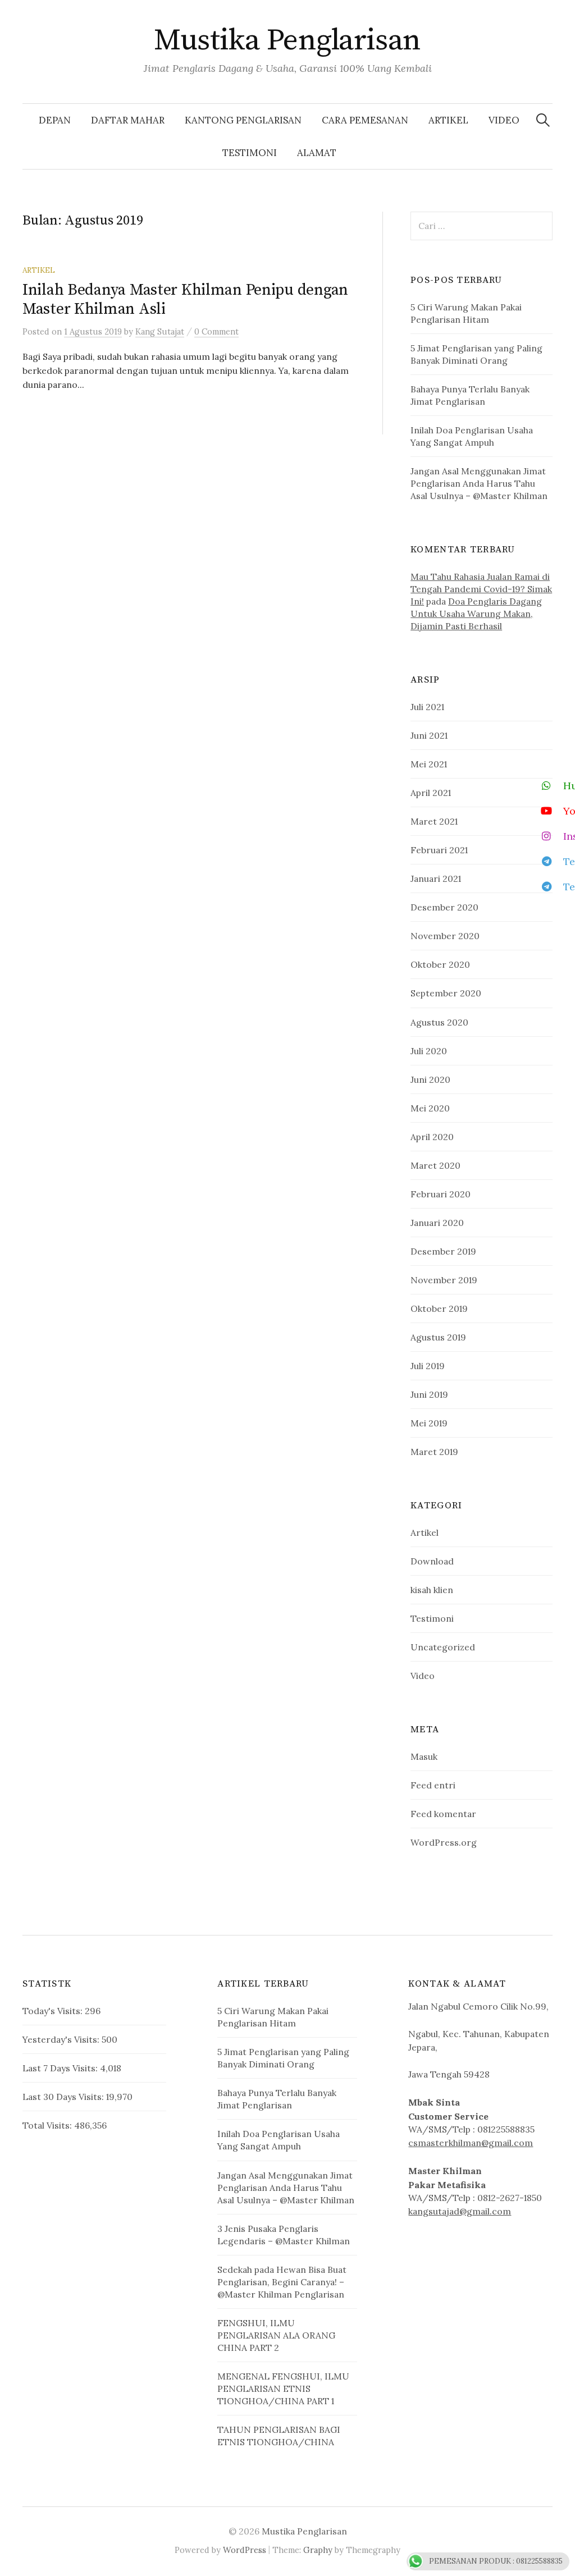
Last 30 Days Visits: (64, 2097)
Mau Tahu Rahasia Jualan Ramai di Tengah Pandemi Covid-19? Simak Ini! (481, 589)
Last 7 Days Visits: (61, 2068)
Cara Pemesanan (365, 120)
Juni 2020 (430, 1079)
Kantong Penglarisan (243, 120)
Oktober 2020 (440, 964)
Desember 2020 (444, 907)
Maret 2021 (434, 821)
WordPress (245, 2550)
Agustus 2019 (438, 1337)
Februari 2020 (441, 1194)
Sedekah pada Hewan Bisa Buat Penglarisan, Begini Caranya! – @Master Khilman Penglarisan (282, 2282)
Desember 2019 (443, 1251)
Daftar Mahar (128, 120)
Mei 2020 (430, 1108)
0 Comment (216, 331)
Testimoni (250, 153)
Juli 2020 (429, 1051)
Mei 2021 (429, 764)
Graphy (318, 2550)
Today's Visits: (54, 2011)
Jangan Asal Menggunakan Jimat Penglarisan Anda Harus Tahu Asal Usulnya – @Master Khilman (479, 483)
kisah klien (432, 1590)
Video (504, 120)
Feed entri (433, 1785)
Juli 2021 (427, 707)
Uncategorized (443, 1647)
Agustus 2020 (439, 1022)
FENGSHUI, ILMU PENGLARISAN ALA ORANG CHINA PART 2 (276, 2335)
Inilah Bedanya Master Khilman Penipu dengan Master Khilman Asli (185, 299)
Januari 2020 (437, 1223)
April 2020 (432, 1137)
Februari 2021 (439, 850)
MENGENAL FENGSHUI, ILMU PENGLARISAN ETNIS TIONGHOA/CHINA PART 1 (283, 2389)
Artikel (448, 120)
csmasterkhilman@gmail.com (471, 2143)
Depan (55, 120)
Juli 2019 (428, 1366)
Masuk (424, 1756)
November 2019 (444, 1280)
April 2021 (431, 793)
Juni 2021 (429, 735)
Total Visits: (48, 2125)
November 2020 (445, 936)
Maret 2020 (435, 1165)
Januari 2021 (436, 879)
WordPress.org (444, 1842)
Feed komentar (443, 1814)
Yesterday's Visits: (62, 2039)
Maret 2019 (434, 1452)
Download (432, 1561)
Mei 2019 (429, 1423)
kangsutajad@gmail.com (460, 2211)
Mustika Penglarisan (287, 40)
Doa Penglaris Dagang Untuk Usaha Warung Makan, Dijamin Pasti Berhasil (476, 614)
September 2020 (446, 993)
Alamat (317, 153)
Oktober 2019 (439, 1308)
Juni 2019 (429, 1394)
